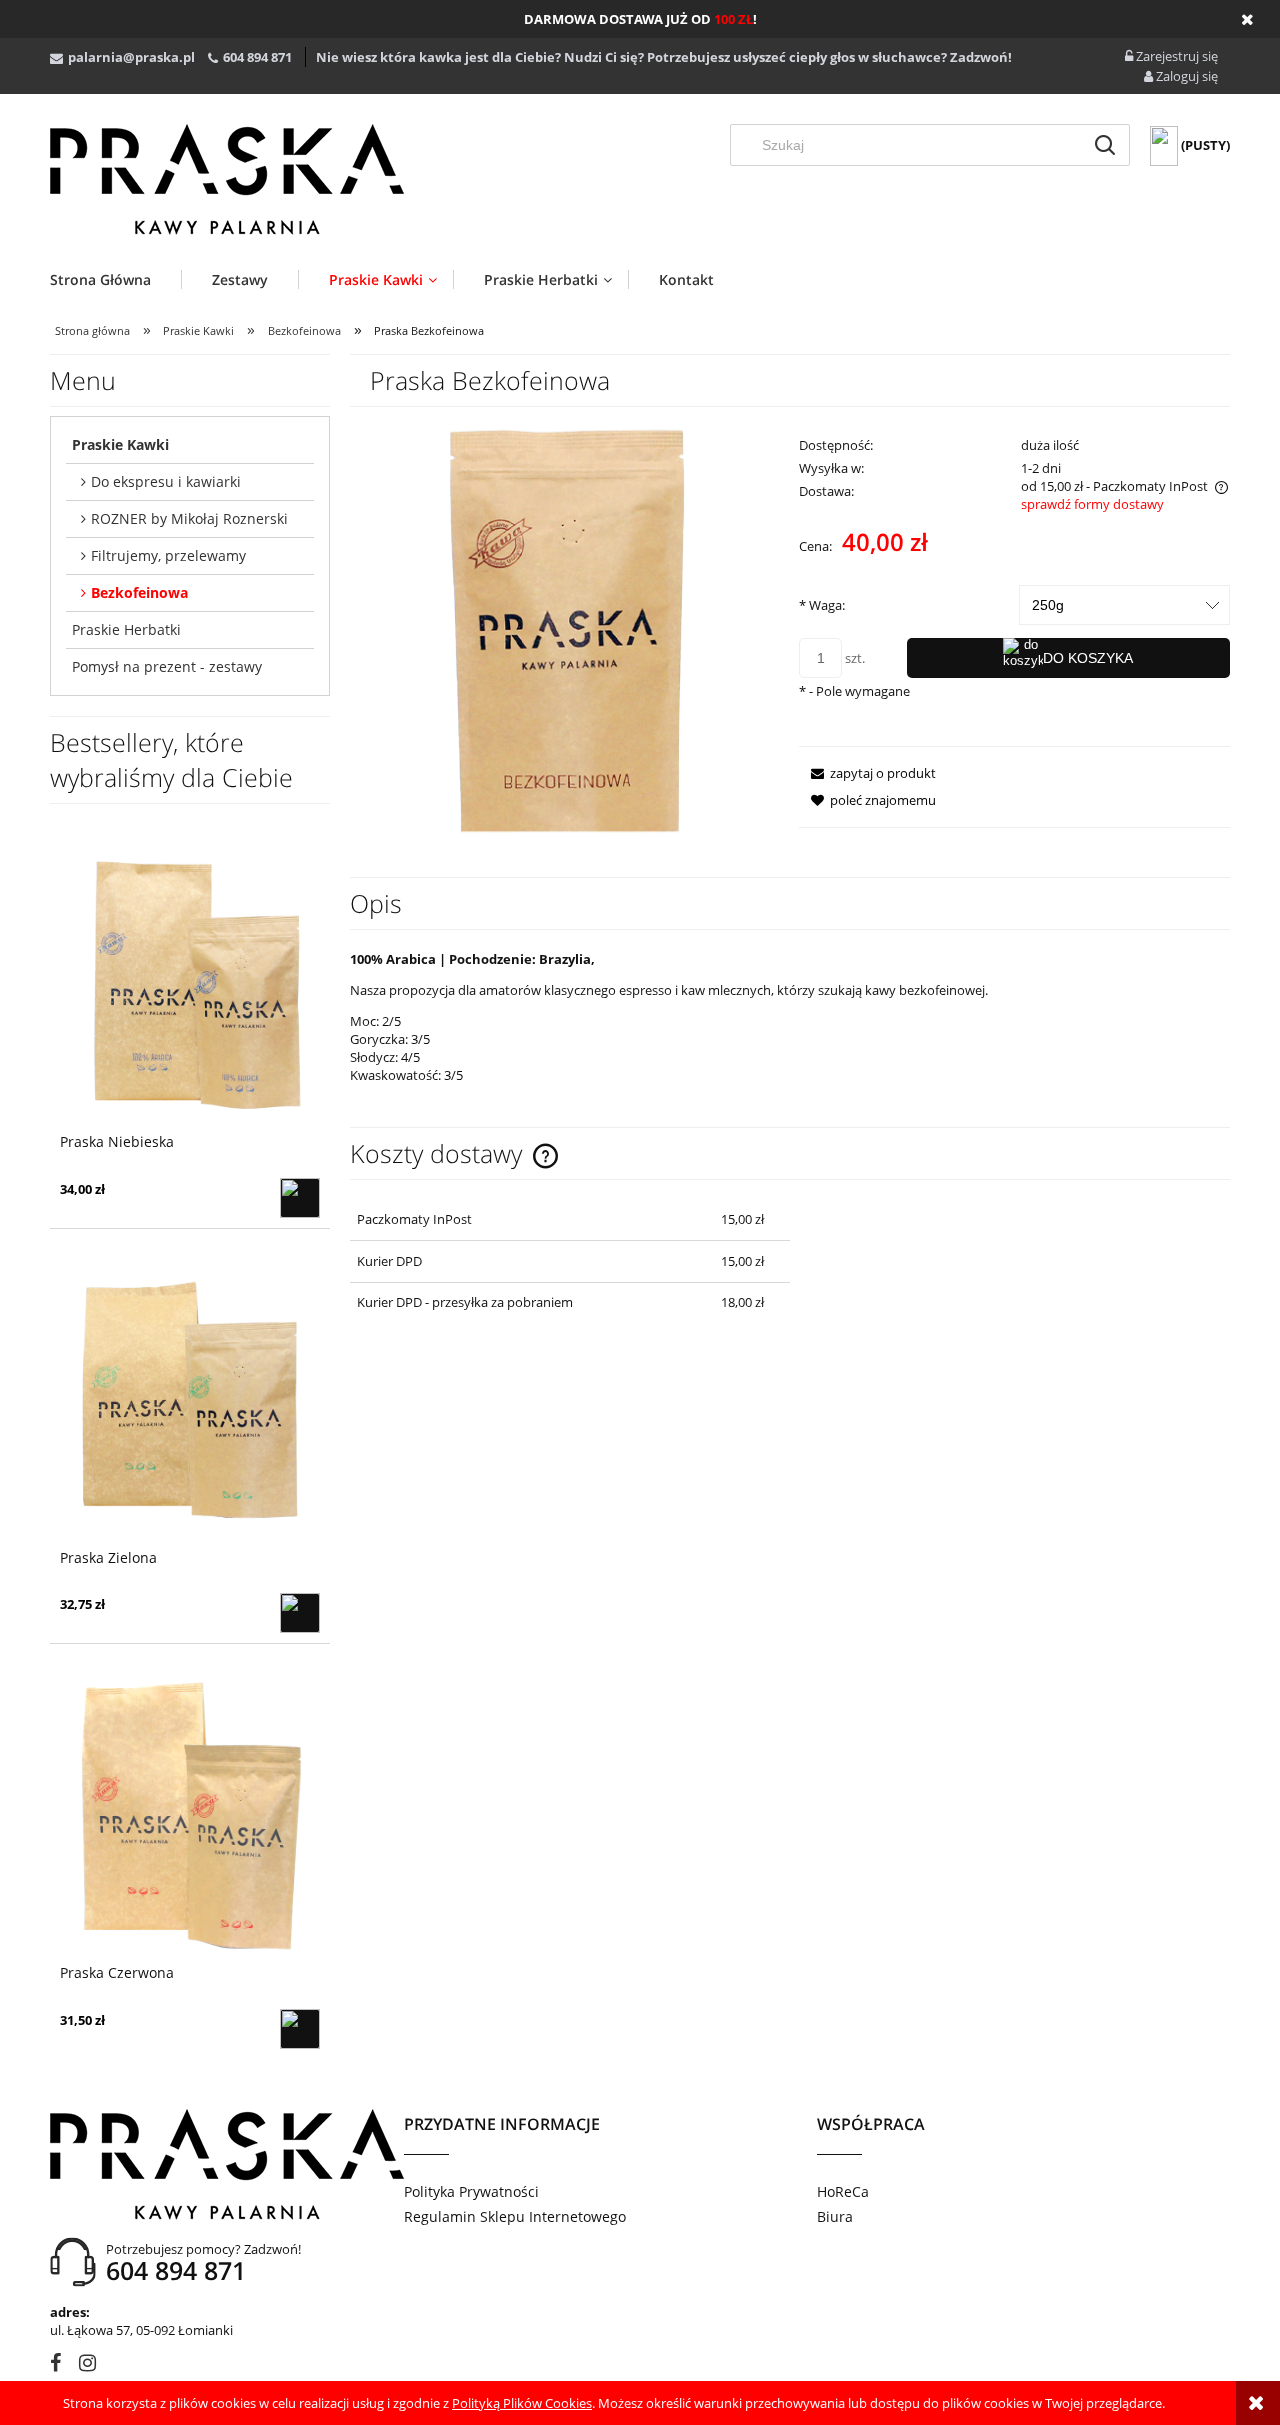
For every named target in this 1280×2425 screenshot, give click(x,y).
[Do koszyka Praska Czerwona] (300, 2029)
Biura (835, 2216)
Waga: (822, 605)
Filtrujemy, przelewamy (168, 555)
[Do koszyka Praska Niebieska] (300, 1198)
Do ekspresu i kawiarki (166, 481)
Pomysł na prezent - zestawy (167, 666)
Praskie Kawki (120, 444)
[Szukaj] (1105, 145)
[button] (867, 773)
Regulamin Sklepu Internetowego (515, 2216)
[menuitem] (115, 279)
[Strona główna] (227, 179)
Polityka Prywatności (471, 2191)
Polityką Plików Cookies (522, 2403)
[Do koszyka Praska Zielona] (300, 1613)
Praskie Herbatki (126, 629)
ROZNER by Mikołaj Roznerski (189, 518)
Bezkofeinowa (139, 592)
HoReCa (843, 2191)
